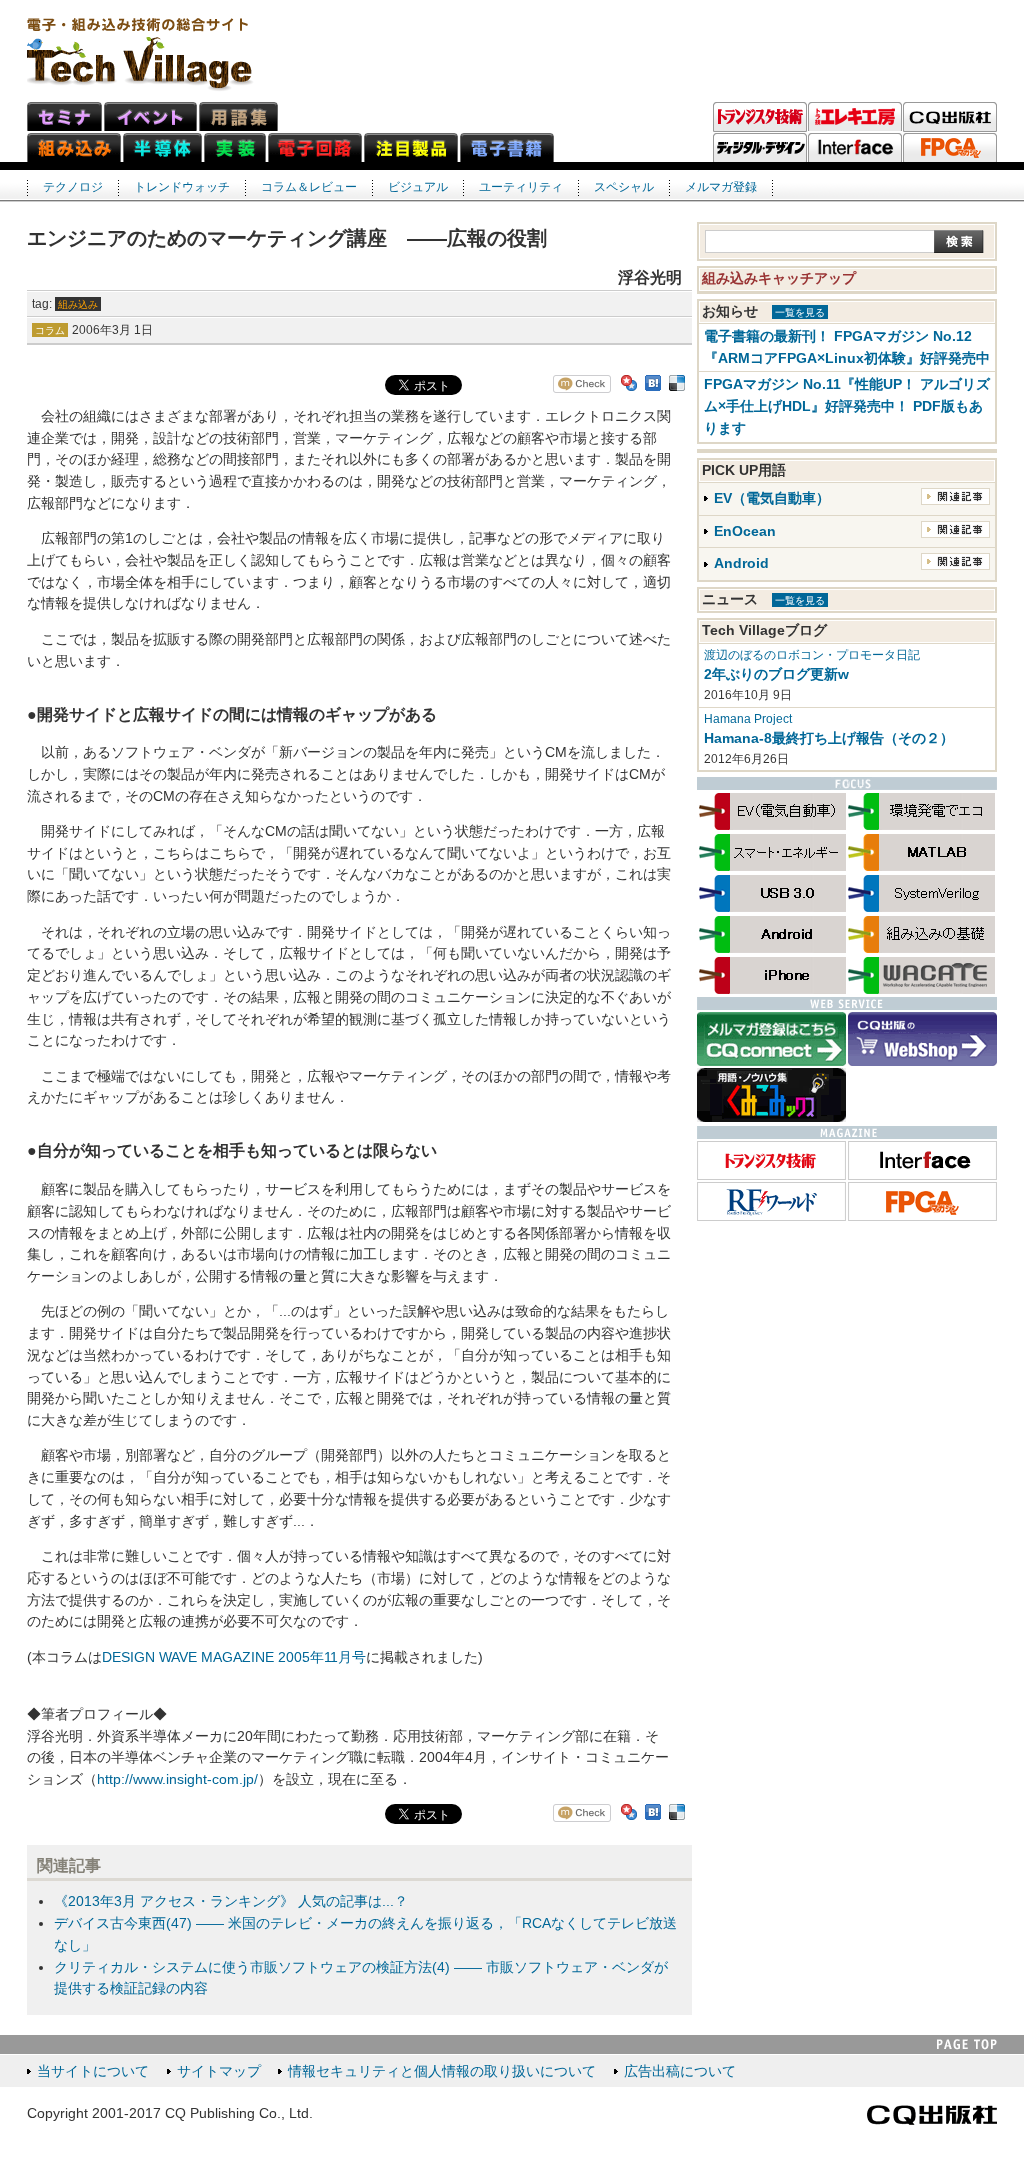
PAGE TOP (967, 2044)
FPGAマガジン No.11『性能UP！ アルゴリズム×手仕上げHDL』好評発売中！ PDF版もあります (847, 406)
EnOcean (745, 531)
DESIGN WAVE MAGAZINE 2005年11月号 (234, 1657)
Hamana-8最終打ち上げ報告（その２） (829, 738)
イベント (150, 116)
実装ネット (235, 147)
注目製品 (411, 147)
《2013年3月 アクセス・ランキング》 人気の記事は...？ (231, 1901)
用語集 (238, 116)
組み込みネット (74, 147)
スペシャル (624, 187)
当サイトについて (93, 2071)
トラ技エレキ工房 (855, 117)
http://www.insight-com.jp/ (177, 1779)
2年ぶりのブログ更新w (776, 674)
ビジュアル (418, 187)
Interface (855, 148)
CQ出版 (950, 117)
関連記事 (955, 496)
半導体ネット (162, 147)
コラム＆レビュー (309, 187)
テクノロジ (73, 187)
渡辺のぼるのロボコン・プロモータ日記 (812, 655)
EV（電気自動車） (772, 498)
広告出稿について (680, 2071)
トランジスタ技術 (760, 117)
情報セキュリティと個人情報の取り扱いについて (442, 2071)
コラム (50, 330)
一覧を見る (800, 312)
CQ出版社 (932, 2115)
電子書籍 (507, 147)
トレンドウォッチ (182, 187)
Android (741, 563)
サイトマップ (219, 2071)
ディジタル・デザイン (760, 148)
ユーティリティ (521, 187)
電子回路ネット (315, 147)
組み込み (78, 304)
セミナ (64, 116)
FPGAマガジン (950, 148)
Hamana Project (748, 719)
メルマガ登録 (721, 187)
